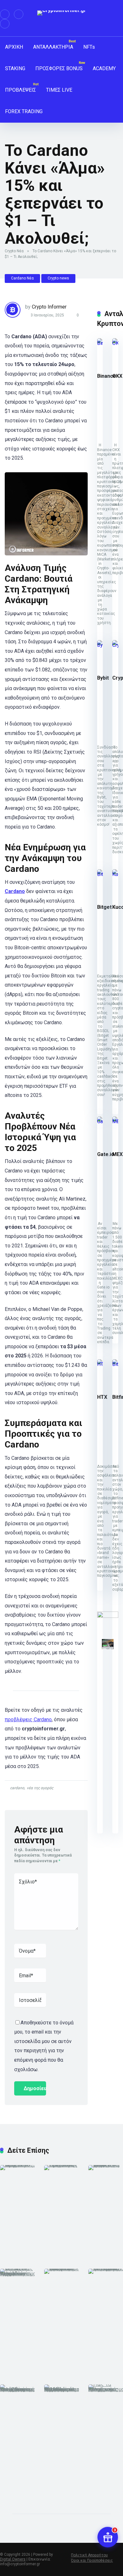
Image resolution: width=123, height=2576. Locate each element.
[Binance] (100, 343)
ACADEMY (104, 68)
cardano (17, 1788)
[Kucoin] (115, 874)
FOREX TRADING (24, 111)
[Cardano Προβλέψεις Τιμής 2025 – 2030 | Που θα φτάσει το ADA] (18, 2165)
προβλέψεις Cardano (28, 1719)
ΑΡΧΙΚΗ (14, 47)
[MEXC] (115, 1121)
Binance (107, 376)
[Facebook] (5, 14)
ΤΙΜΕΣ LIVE (59, 90)
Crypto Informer (49, 307)
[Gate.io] (100, 1121)
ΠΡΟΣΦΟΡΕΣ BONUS (59, 68)
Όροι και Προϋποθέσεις (92, 2561)
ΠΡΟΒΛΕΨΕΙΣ (20, 90)
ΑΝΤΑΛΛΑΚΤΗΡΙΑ (53, 47)
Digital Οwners (13, 2559)
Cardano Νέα (22, 278)
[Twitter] (19, 14)
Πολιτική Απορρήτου (89, 2555)
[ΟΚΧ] (115, 343)
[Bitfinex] (115, 1364)
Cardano (15, 891)
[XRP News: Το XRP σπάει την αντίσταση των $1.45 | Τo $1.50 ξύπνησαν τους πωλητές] (62, 2269)
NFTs (89, 47)
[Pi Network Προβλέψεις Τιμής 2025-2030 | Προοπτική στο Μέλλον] (62, 2165)
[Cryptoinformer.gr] (62, 13)
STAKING (15, 68)
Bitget (104, 907)
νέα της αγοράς (40, 1788)
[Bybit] (100, 645)
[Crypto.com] (115, 645)
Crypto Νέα (14, 251)
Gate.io (106, 1154)
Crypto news (58, 278)
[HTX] (100, 1364)
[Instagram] (5, 24)
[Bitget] (100, 874)
